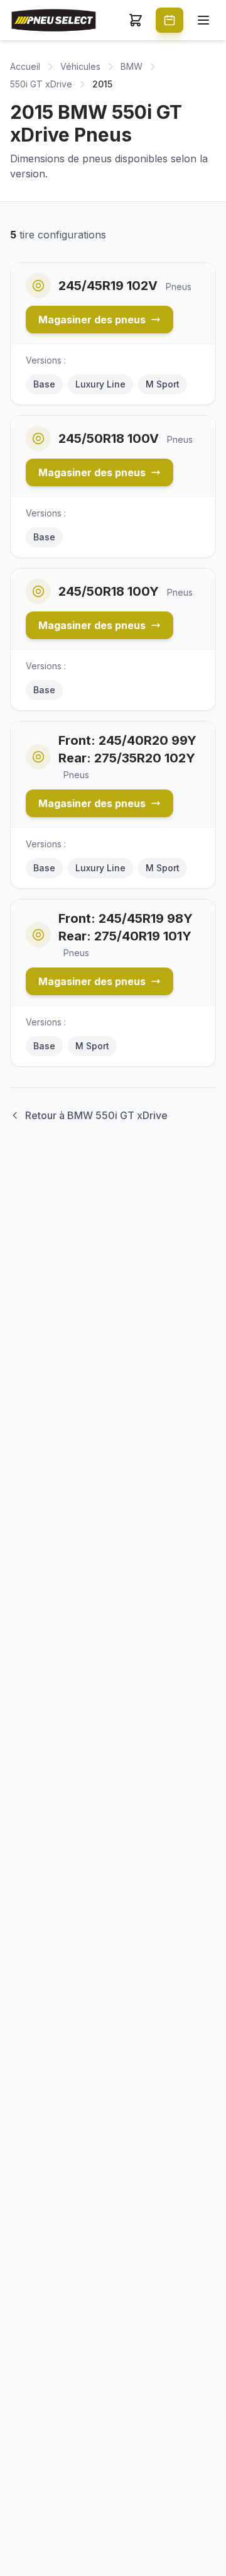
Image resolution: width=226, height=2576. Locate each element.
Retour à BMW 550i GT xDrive (96, 1115)
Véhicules (80, 66)
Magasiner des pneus (92, 320)
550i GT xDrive (41, 84)
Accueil (25, 66)
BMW (132, 66)
